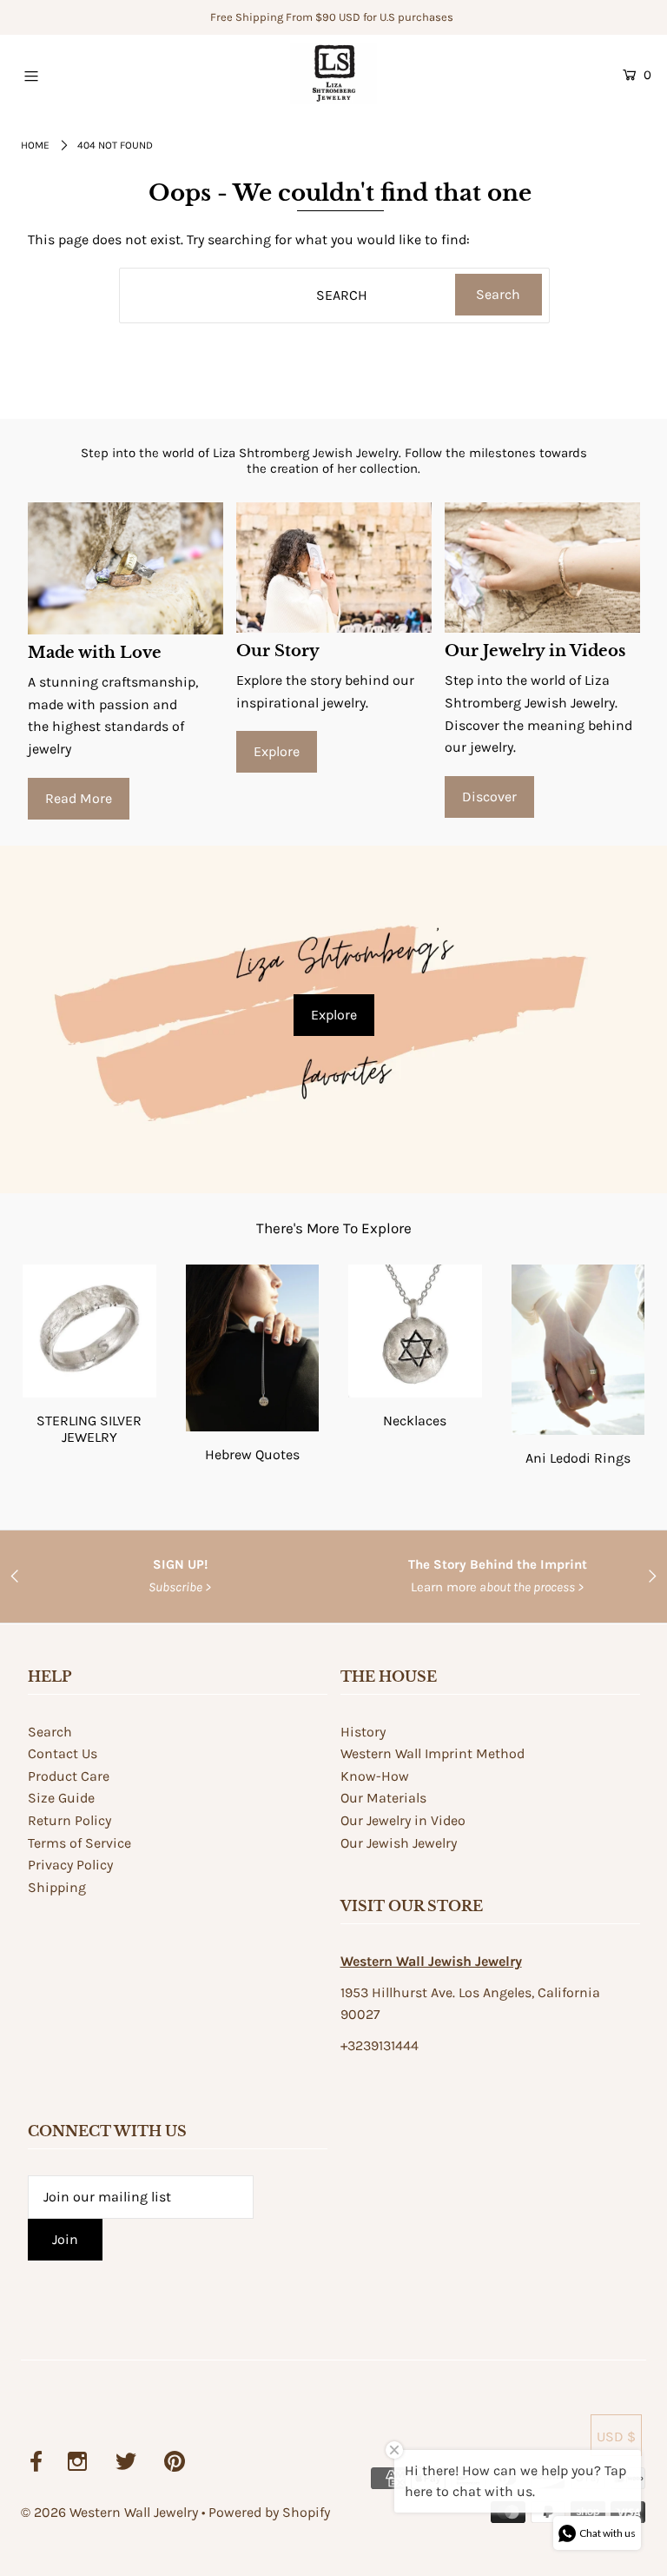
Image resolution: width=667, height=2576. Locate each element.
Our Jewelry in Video (403, 1820)
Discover (489, 797)
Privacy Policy (70, 1865)
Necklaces (415, 1421)
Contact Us (63, 1753)
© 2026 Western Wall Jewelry (111, 2512)
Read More (79, 798)
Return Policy (69, 1820)
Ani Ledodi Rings (578, 1458)
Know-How (375, 1776)
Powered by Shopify (269, 2512)
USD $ (616, 2437)
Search (50, 1732)
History (363, 1732)
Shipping (57, 1887)
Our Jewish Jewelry (399, 1843)
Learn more (498, 1587)
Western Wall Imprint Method (433, 1753)
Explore (277, 751)
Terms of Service (79, 1843)
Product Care (69, 1776)
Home (35, 145)
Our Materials (383, 1798)
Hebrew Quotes (252, 1454)
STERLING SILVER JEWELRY (89, 1429)
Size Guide (61, 1798)
